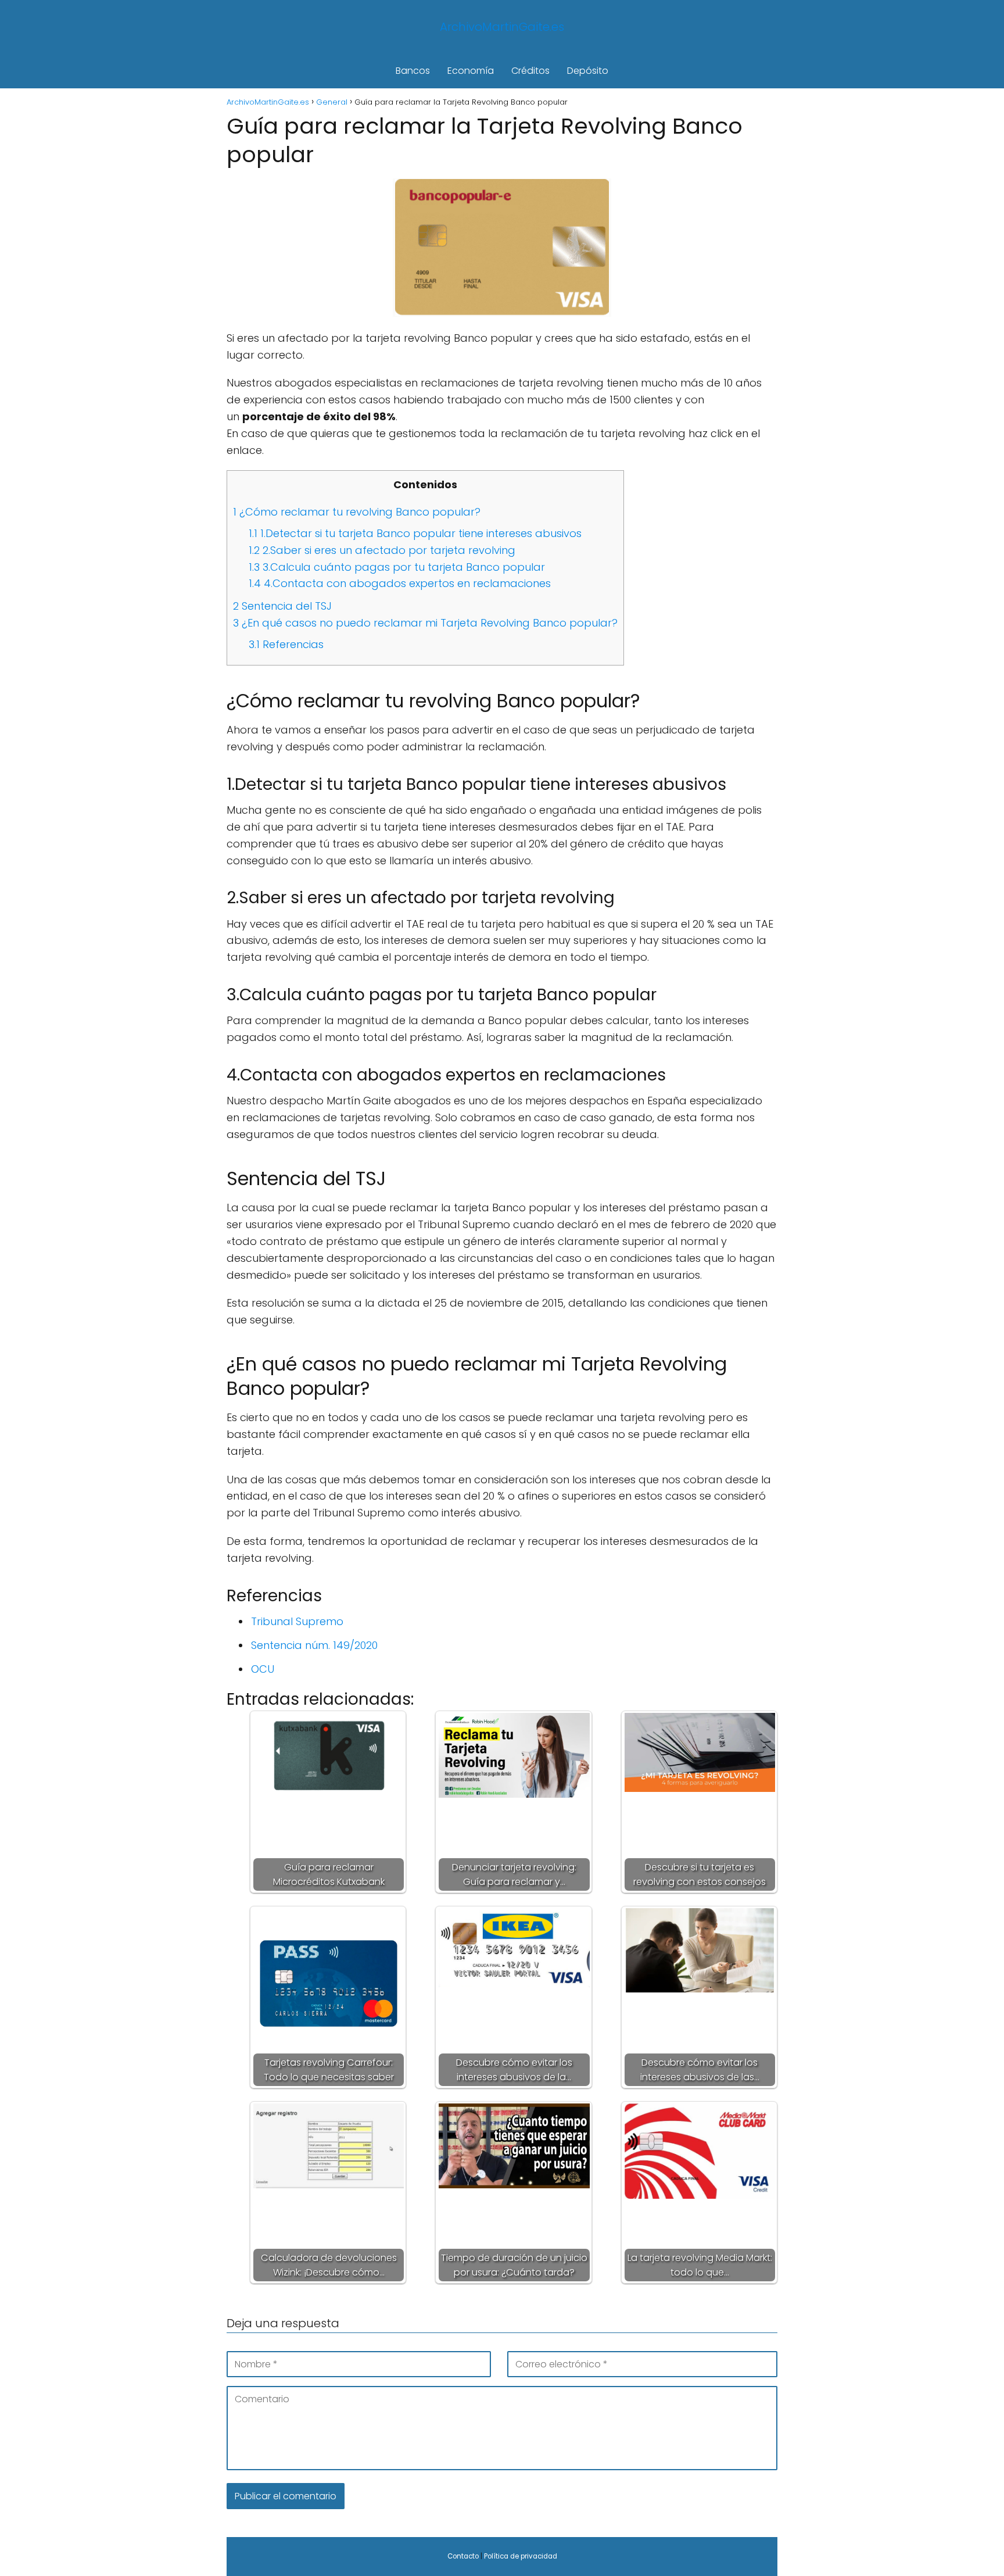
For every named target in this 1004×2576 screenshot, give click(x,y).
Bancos (413, 71)
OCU (263, 1669)
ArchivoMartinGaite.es (502, 27)
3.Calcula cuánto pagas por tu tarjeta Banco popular (397, 567)
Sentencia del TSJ (282, 606)
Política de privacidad (521, 2556)
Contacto (463, 2556)
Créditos (530, 71)
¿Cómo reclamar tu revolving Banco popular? (357, 512)
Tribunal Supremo (297, 1621)
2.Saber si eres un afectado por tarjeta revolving (382, 550)
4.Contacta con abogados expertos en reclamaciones (400, 583)
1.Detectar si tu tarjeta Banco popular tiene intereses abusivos (415, 533)
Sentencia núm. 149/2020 (314, 1645)
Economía (471, 71)
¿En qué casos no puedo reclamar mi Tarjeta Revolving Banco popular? (425, 623)
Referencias (286, 644)
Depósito (588, 71)
